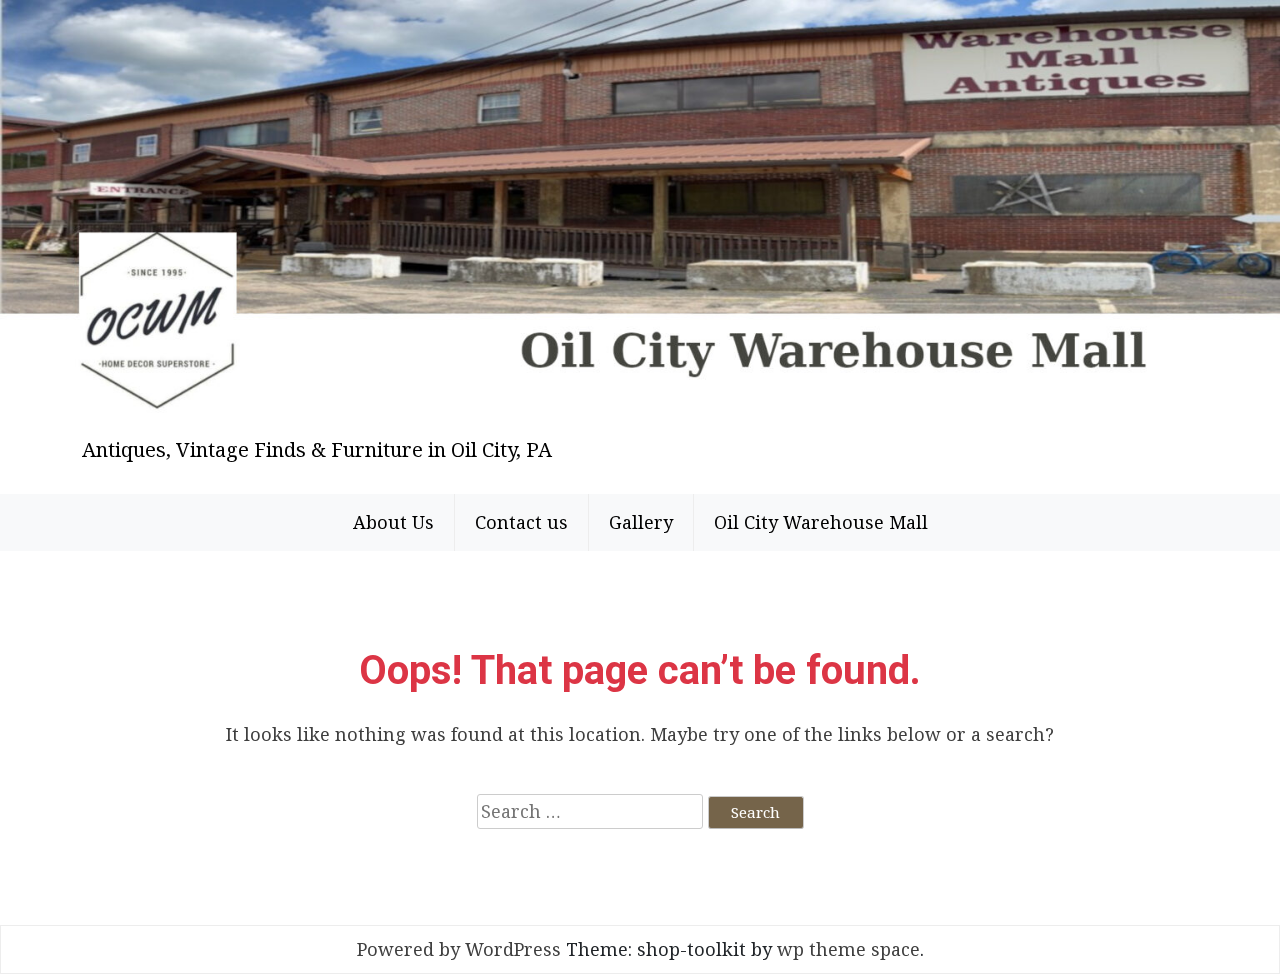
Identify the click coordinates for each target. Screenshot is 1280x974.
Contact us (521, 522)
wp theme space (848, 949)
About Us (393, 522)
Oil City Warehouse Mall (821, 522)
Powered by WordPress (459, 949)
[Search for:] (590, 811)
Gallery (641, 522)
